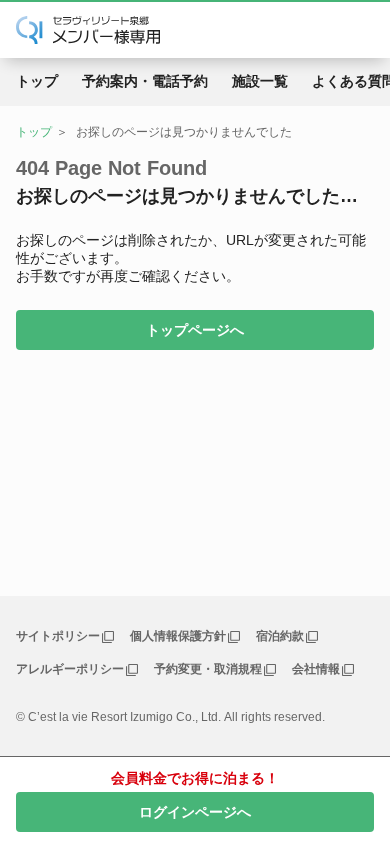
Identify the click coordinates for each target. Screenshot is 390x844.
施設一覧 (260, 81)
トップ (37, 81)
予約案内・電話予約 (145, 81)
